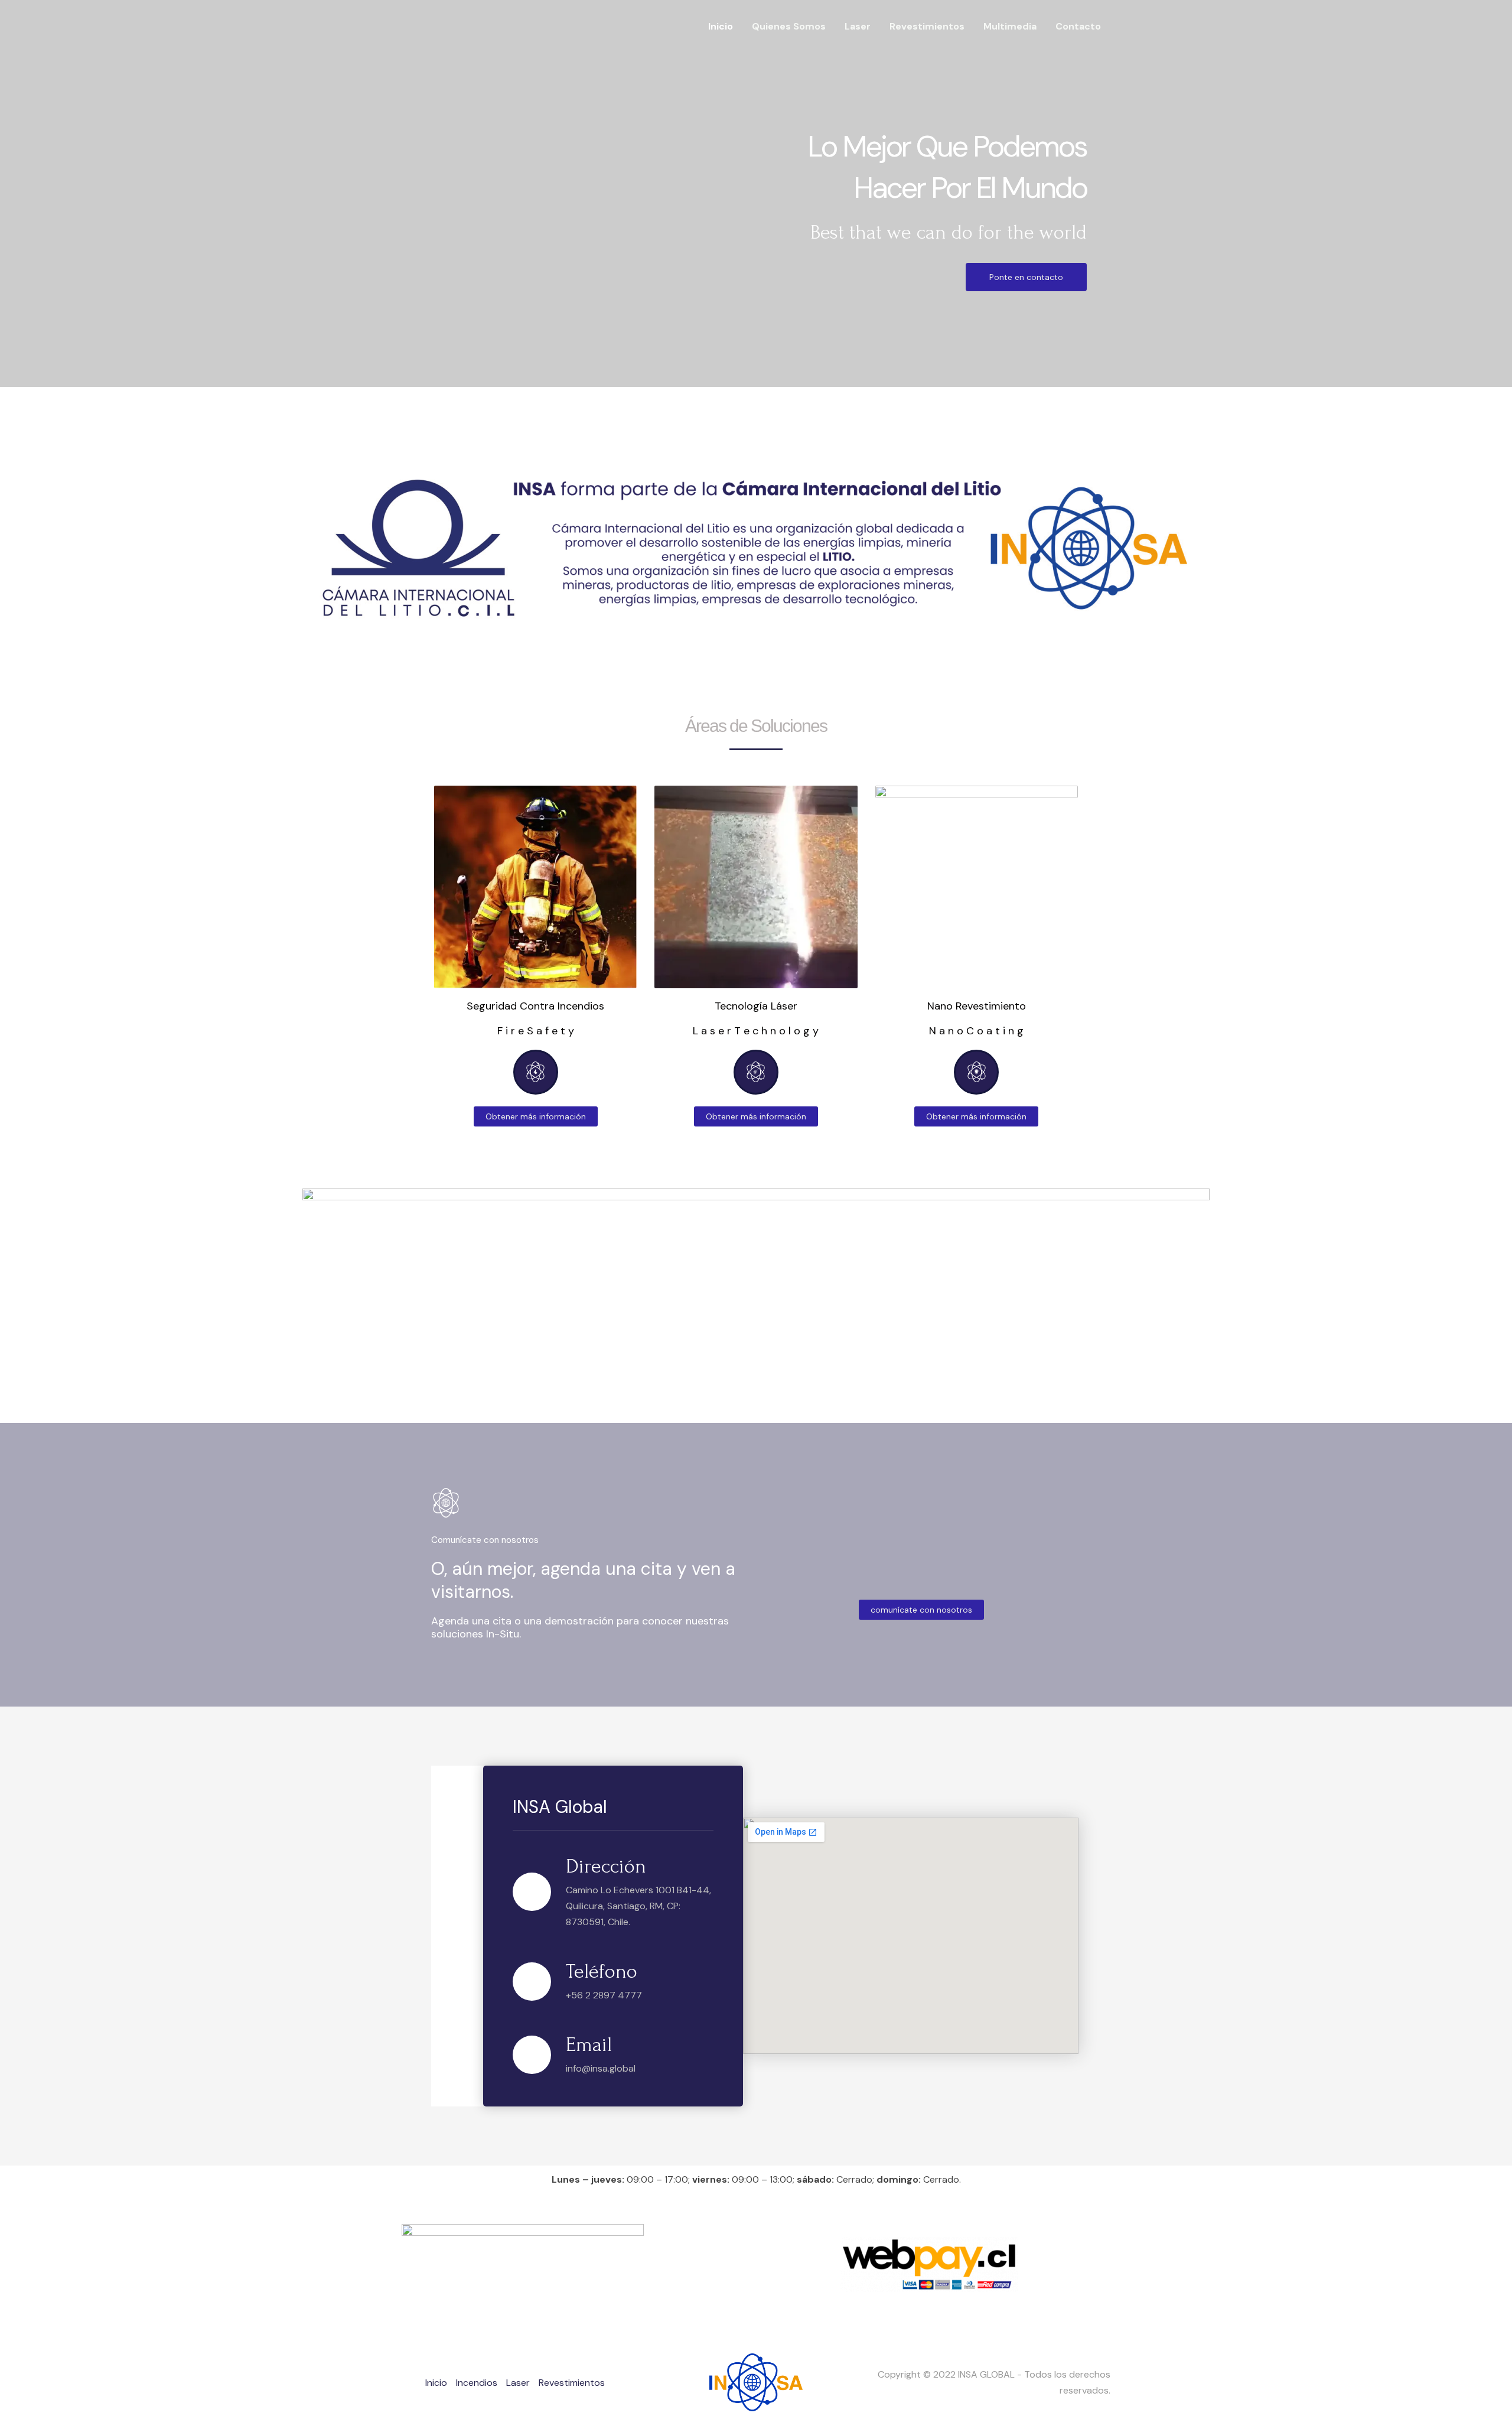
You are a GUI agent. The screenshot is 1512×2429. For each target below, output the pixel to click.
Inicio (721, 26)
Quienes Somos (789, 26)
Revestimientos (927, 26)
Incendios (477, 2383)
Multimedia (1010, 26)
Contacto (1078, 26)
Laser (858, 26)
